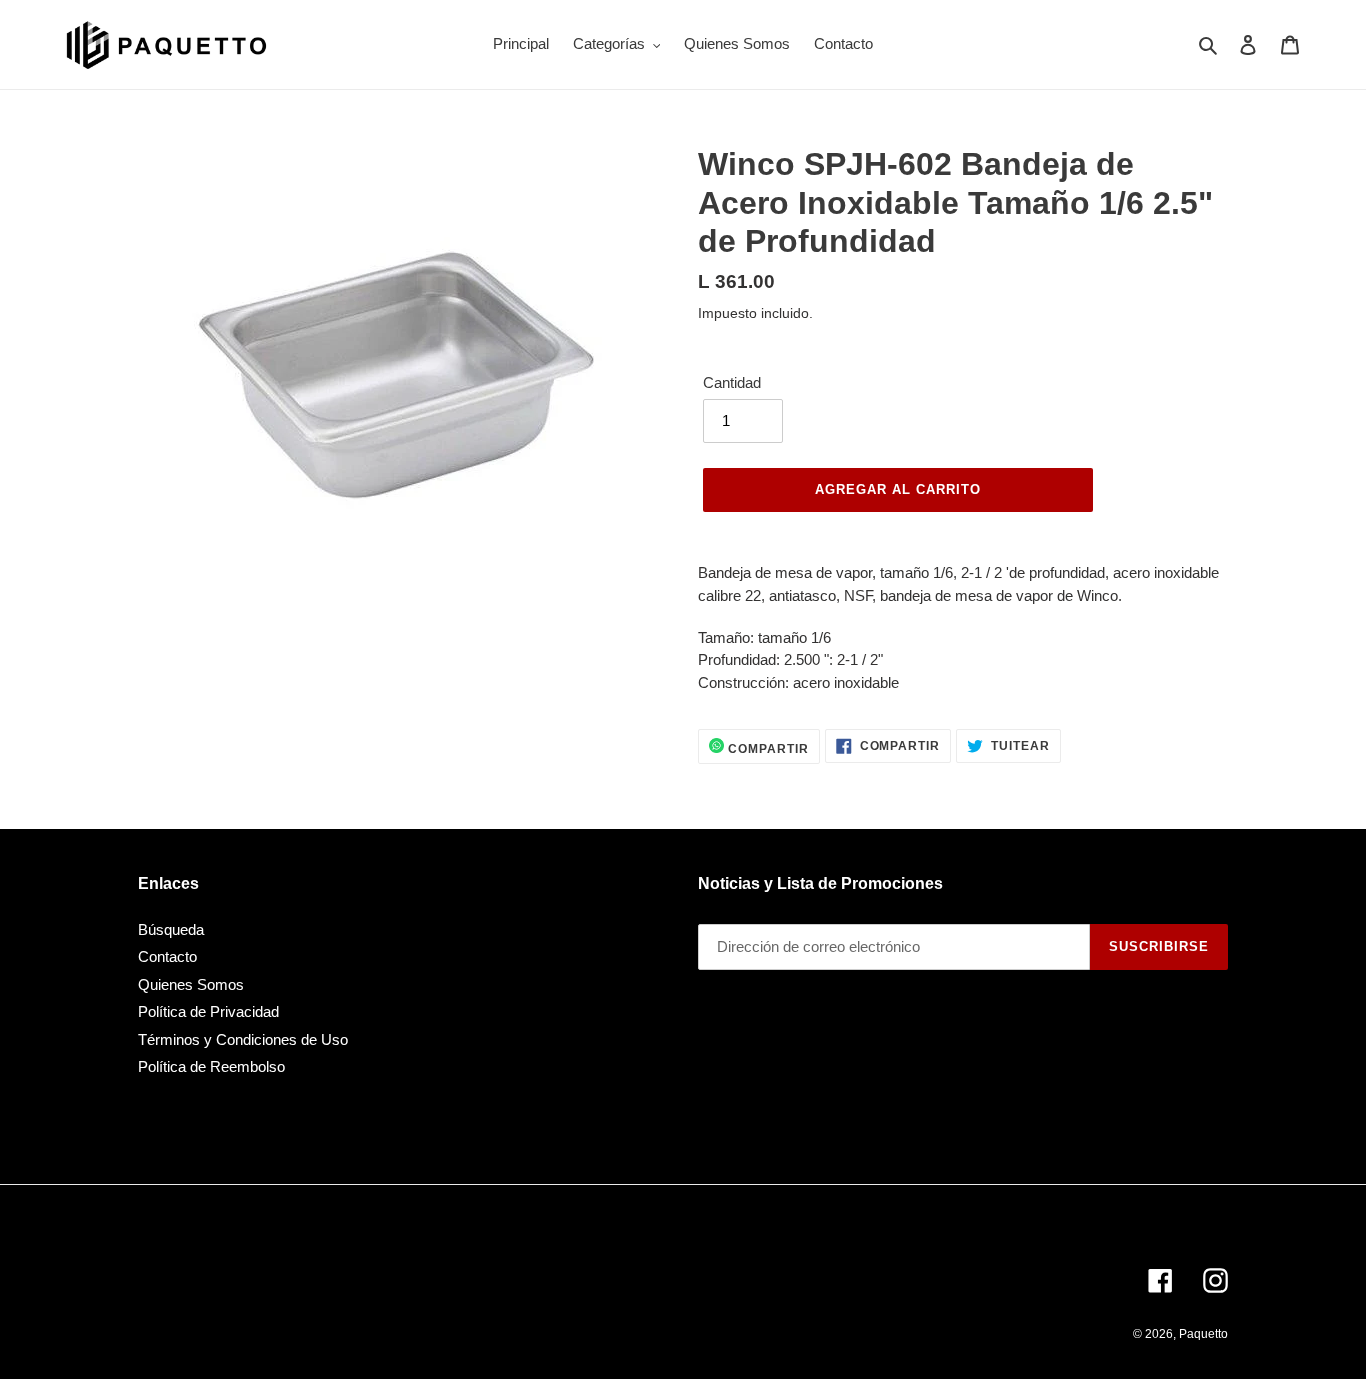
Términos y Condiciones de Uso (243, 1039)
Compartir (766, 749)
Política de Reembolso (211, 1066)
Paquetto (1203, 1334)
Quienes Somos (191, 984)
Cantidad (732, 382)
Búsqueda (171, 929)
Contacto (167, 956)
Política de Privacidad (208, 1011)
